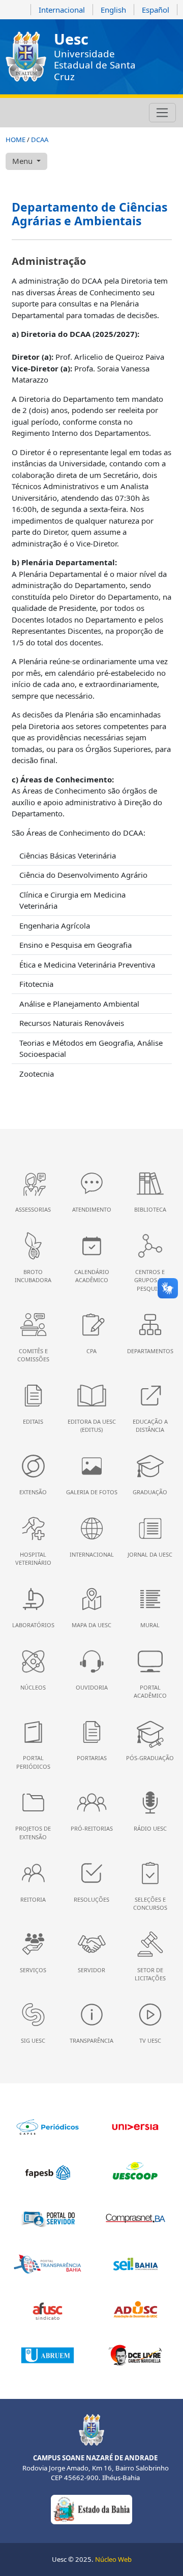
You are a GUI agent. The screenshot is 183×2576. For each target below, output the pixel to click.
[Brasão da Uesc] (26, 57)
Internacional (62, 10)
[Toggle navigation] (162, 113)
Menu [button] (23, 161)
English (113, 10)
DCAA (40, 140)
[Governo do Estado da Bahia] (91, 2509)
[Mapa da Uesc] (67, 113)
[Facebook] (26, 113)
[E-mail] (53, 113)
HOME (16, 140)
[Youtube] (40, 113)
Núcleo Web (113, 2559)
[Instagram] (12, 113)
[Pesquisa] (81, 113)
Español (156, 10)
